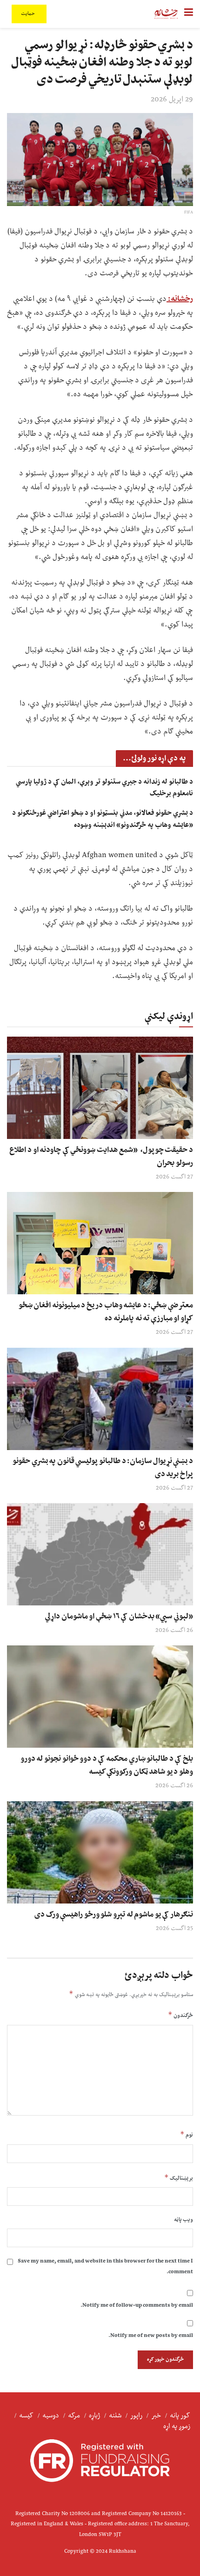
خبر (156, 2416)
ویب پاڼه (183, 2220)
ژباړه (94, 2416)
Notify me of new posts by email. (151, 2336)
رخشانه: (180, 299)
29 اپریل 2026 (172, 100)
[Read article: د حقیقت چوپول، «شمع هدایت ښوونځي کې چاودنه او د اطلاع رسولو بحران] (100, 1088)
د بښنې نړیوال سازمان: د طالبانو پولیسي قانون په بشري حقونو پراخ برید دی (103, 1468)
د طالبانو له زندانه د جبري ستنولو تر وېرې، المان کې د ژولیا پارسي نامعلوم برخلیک (104, 788)
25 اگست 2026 (174, 1929)
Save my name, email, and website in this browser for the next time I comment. (105, 2266)
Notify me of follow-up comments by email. (137, 2306)
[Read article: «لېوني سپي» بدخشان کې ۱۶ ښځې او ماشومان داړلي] (100, 1554)
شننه (115, 2416)
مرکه (74, 2416)
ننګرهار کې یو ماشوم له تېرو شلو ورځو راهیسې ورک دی (114, 1915)
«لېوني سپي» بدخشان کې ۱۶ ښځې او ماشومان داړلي (119, 1617)
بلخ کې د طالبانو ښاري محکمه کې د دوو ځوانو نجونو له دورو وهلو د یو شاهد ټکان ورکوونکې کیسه (107, 1765)
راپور (136, 2416)
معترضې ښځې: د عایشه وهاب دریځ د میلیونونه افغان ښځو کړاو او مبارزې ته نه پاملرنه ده (106, 1312)
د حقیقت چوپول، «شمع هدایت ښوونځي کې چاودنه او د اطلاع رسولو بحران (101, 1157)
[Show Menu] (189, 14)
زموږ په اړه (177, 2426)
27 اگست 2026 (174, 1177)
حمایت (29, 14)
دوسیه (51, 2416)
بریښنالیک (179, 2178)
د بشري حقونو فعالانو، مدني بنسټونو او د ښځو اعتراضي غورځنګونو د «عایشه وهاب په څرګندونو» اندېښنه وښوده (103, 819)
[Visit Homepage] (166, 14)
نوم (187, 2135)
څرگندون (180, 2015)
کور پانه (180, 2416)
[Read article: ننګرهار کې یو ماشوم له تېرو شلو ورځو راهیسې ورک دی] (100, 1852)
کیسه (26, 2416)
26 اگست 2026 (174, 1631)
